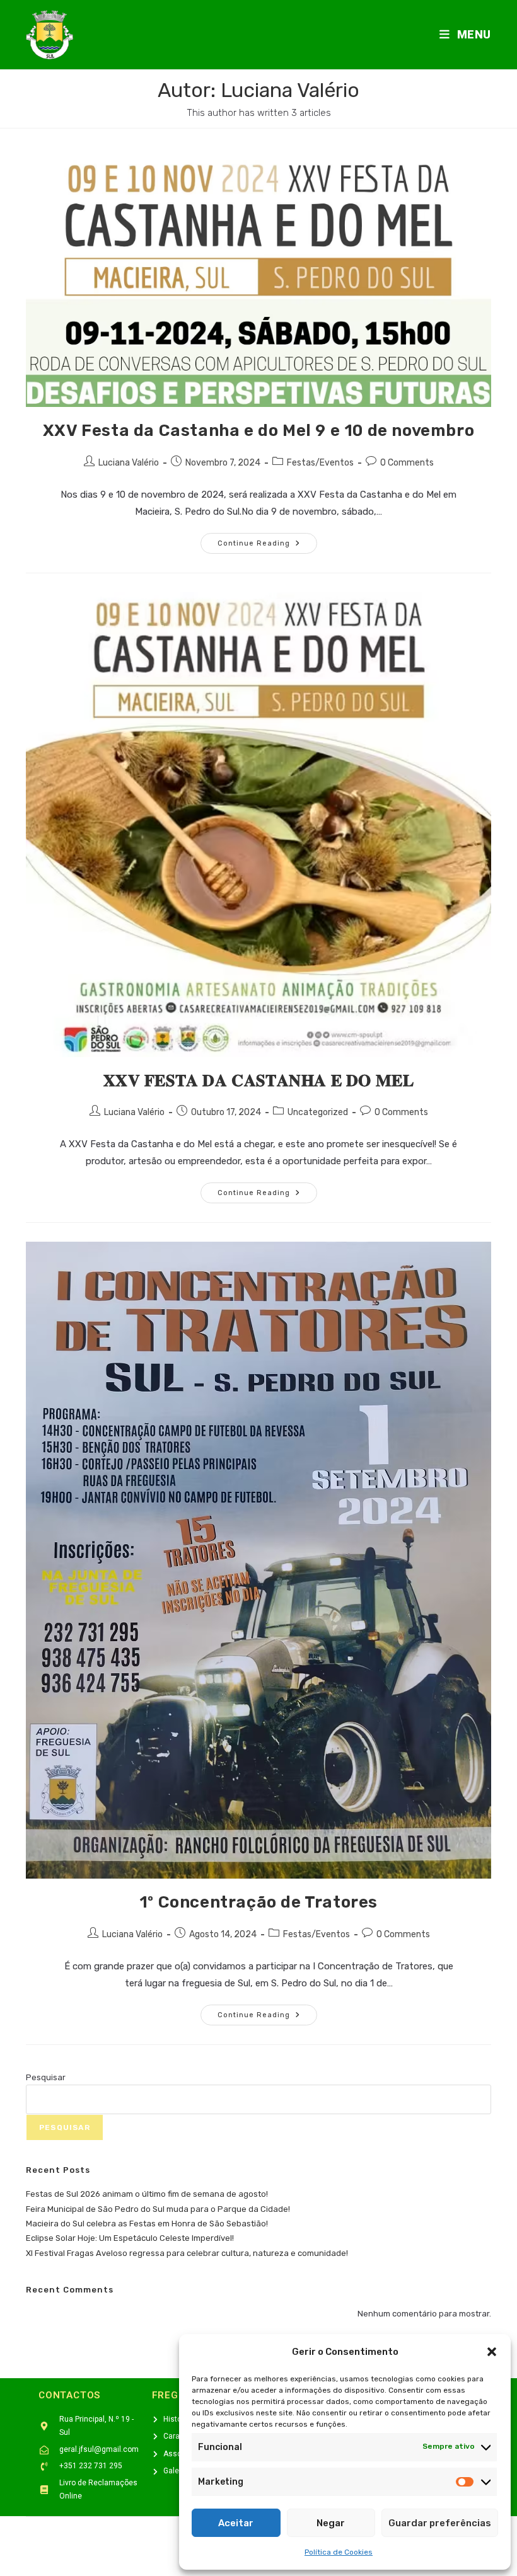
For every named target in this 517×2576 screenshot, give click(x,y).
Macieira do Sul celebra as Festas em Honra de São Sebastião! (147, 2224)
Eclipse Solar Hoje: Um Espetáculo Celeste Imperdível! (130, 2238)
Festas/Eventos (320, 463)
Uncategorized (318, 1112)
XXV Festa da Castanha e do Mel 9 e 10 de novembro (258, 431)
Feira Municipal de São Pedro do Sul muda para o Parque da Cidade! (158, 2209)
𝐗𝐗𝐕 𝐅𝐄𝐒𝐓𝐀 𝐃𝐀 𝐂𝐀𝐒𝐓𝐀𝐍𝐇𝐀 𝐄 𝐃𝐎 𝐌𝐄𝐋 (259, 1081)
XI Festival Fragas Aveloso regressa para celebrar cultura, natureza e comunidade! (187, 2253)
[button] (492, 2352)
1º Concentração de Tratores (258, 1902)
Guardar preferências (440, 2523)
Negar (331, 2523)
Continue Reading (267, 540)
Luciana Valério (129, 463)
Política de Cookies (339, 2552)
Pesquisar (46, 2077)
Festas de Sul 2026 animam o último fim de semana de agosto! (147, 2194)
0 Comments (407, 463)
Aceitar (236, 2523)
